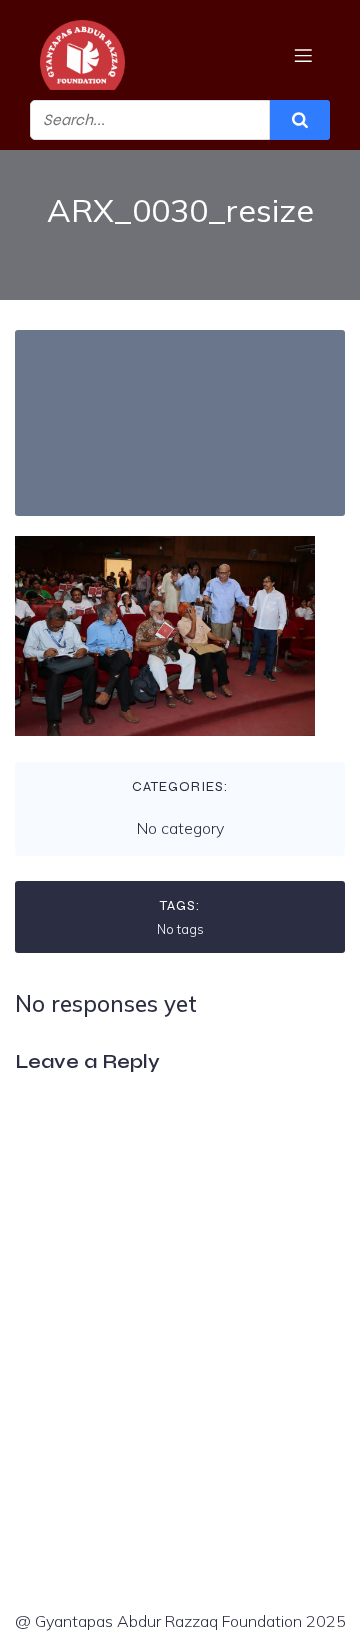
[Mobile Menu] (303, 55)
